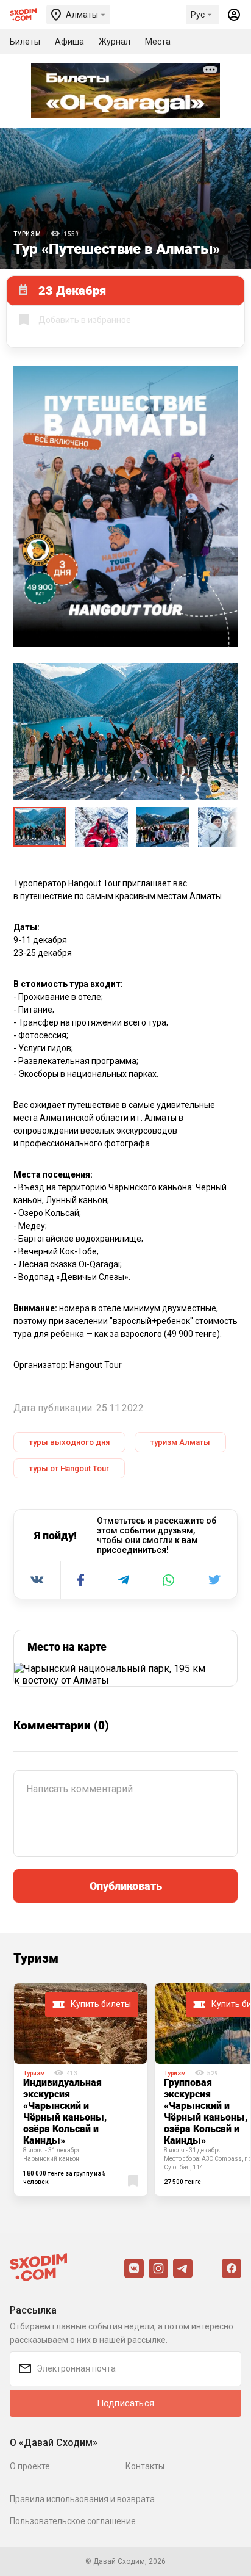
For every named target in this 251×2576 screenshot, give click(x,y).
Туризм (27, 234)
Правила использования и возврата (82, 2499)
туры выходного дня (69, 1442)
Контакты (145, 2466)
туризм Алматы (180, 1442)
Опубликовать (126, 1886)
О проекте (30, 2466)
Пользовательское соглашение (73, 2521)
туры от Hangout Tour (69, 1468)
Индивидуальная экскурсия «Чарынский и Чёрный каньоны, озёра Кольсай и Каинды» (65, 2111)
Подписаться (125, 2403)
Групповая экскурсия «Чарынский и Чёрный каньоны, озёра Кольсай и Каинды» (206, 2111)
